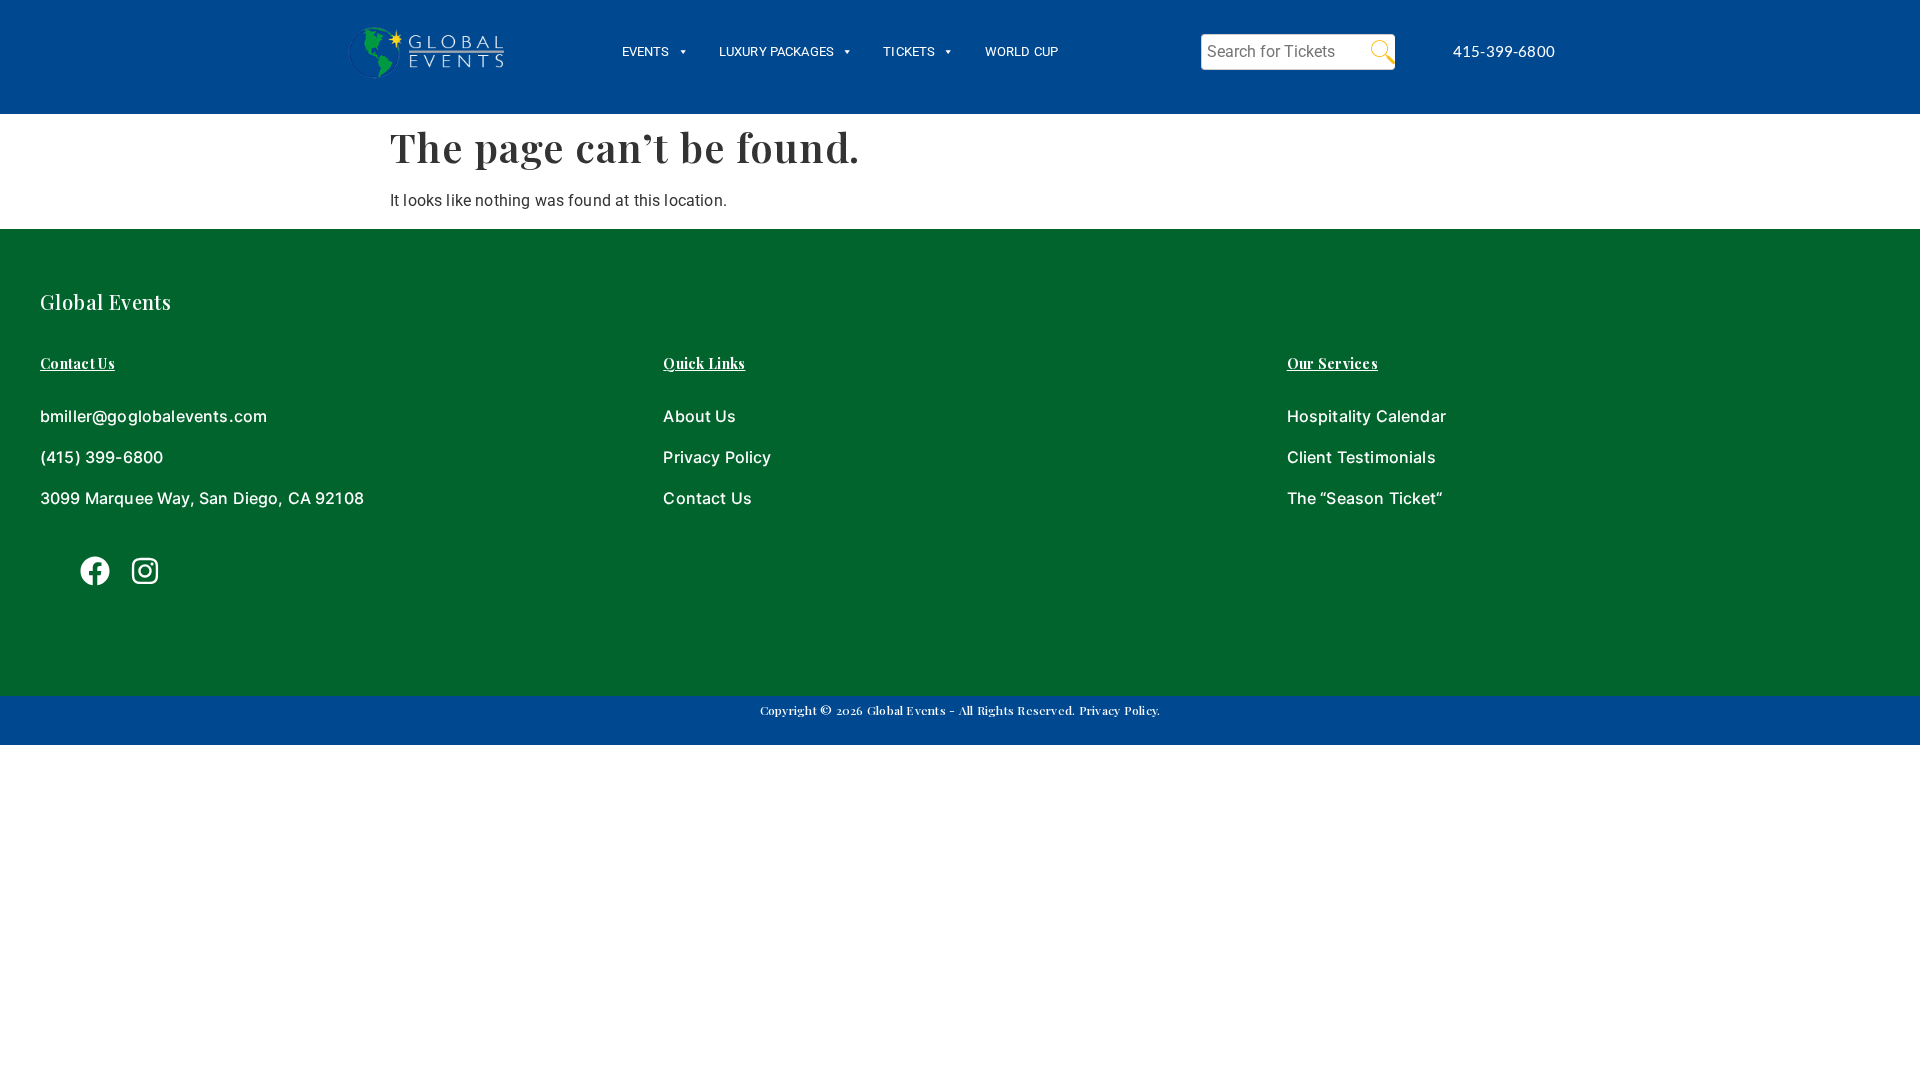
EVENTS (646, 51)
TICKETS (909, 51)
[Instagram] (145, 571)
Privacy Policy (717, 457)
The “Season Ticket (1361, 498)
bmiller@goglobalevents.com (153, 416)
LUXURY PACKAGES (776, 51)
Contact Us (707, 498)
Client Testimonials (1361, 457)
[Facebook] (95, 571)
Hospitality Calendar (1366, 416)
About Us (699, 416)
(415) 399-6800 (101, 457)
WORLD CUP (1021, 51)
